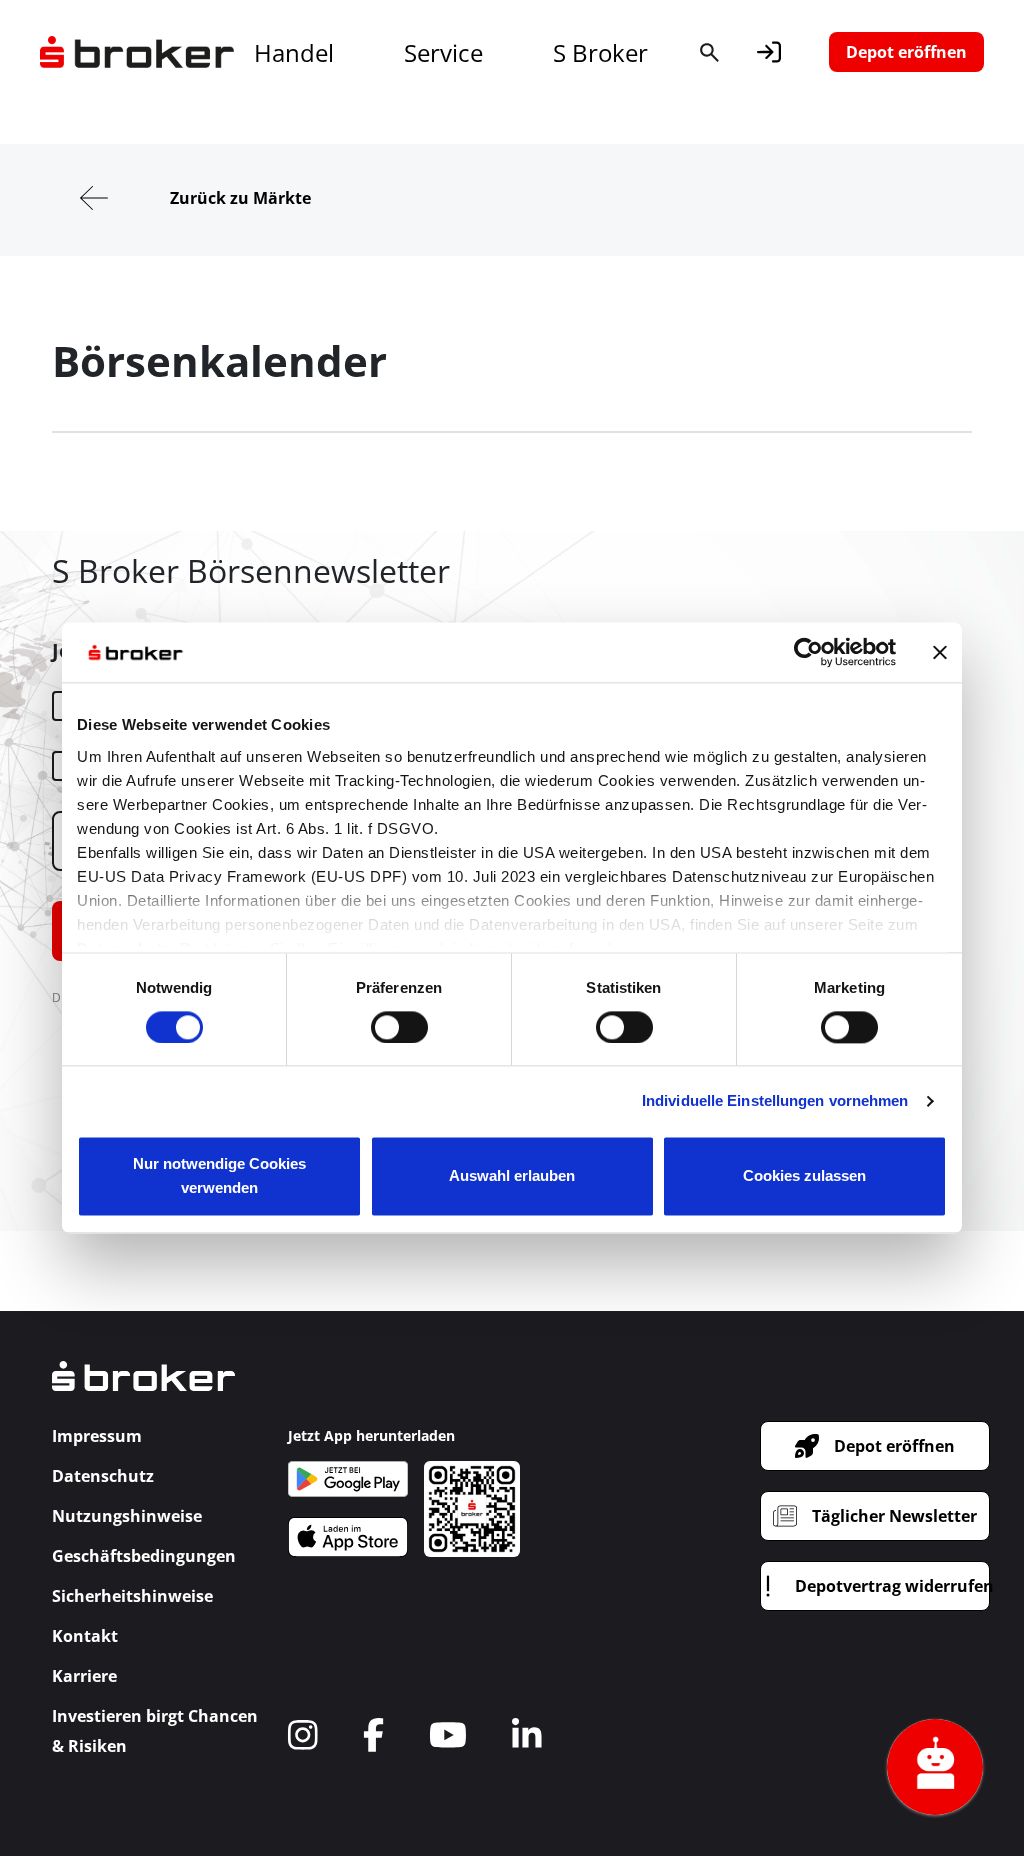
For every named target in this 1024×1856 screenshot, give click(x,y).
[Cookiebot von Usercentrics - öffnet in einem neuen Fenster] (808, 652)
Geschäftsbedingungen (144, 1556)
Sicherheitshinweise (132, 1596)
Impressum (97, 1436)
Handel (294, 52)
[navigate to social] (303, 1735)
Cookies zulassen (804, 1176)
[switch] (399, 1027)
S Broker (600, 52)
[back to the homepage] (143, 1390)
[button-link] (769, 52)
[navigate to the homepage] (137, 52)
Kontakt (85, 1636)
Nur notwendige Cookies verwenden (219, 1176)
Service (443, 52)
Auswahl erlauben (512, 1176)
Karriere (84, 1676)
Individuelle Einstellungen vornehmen (775, 1100)
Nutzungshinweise (127, 1516)
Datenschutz (103, 1476)
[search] (709, 52)
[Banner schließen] (940, 652)
